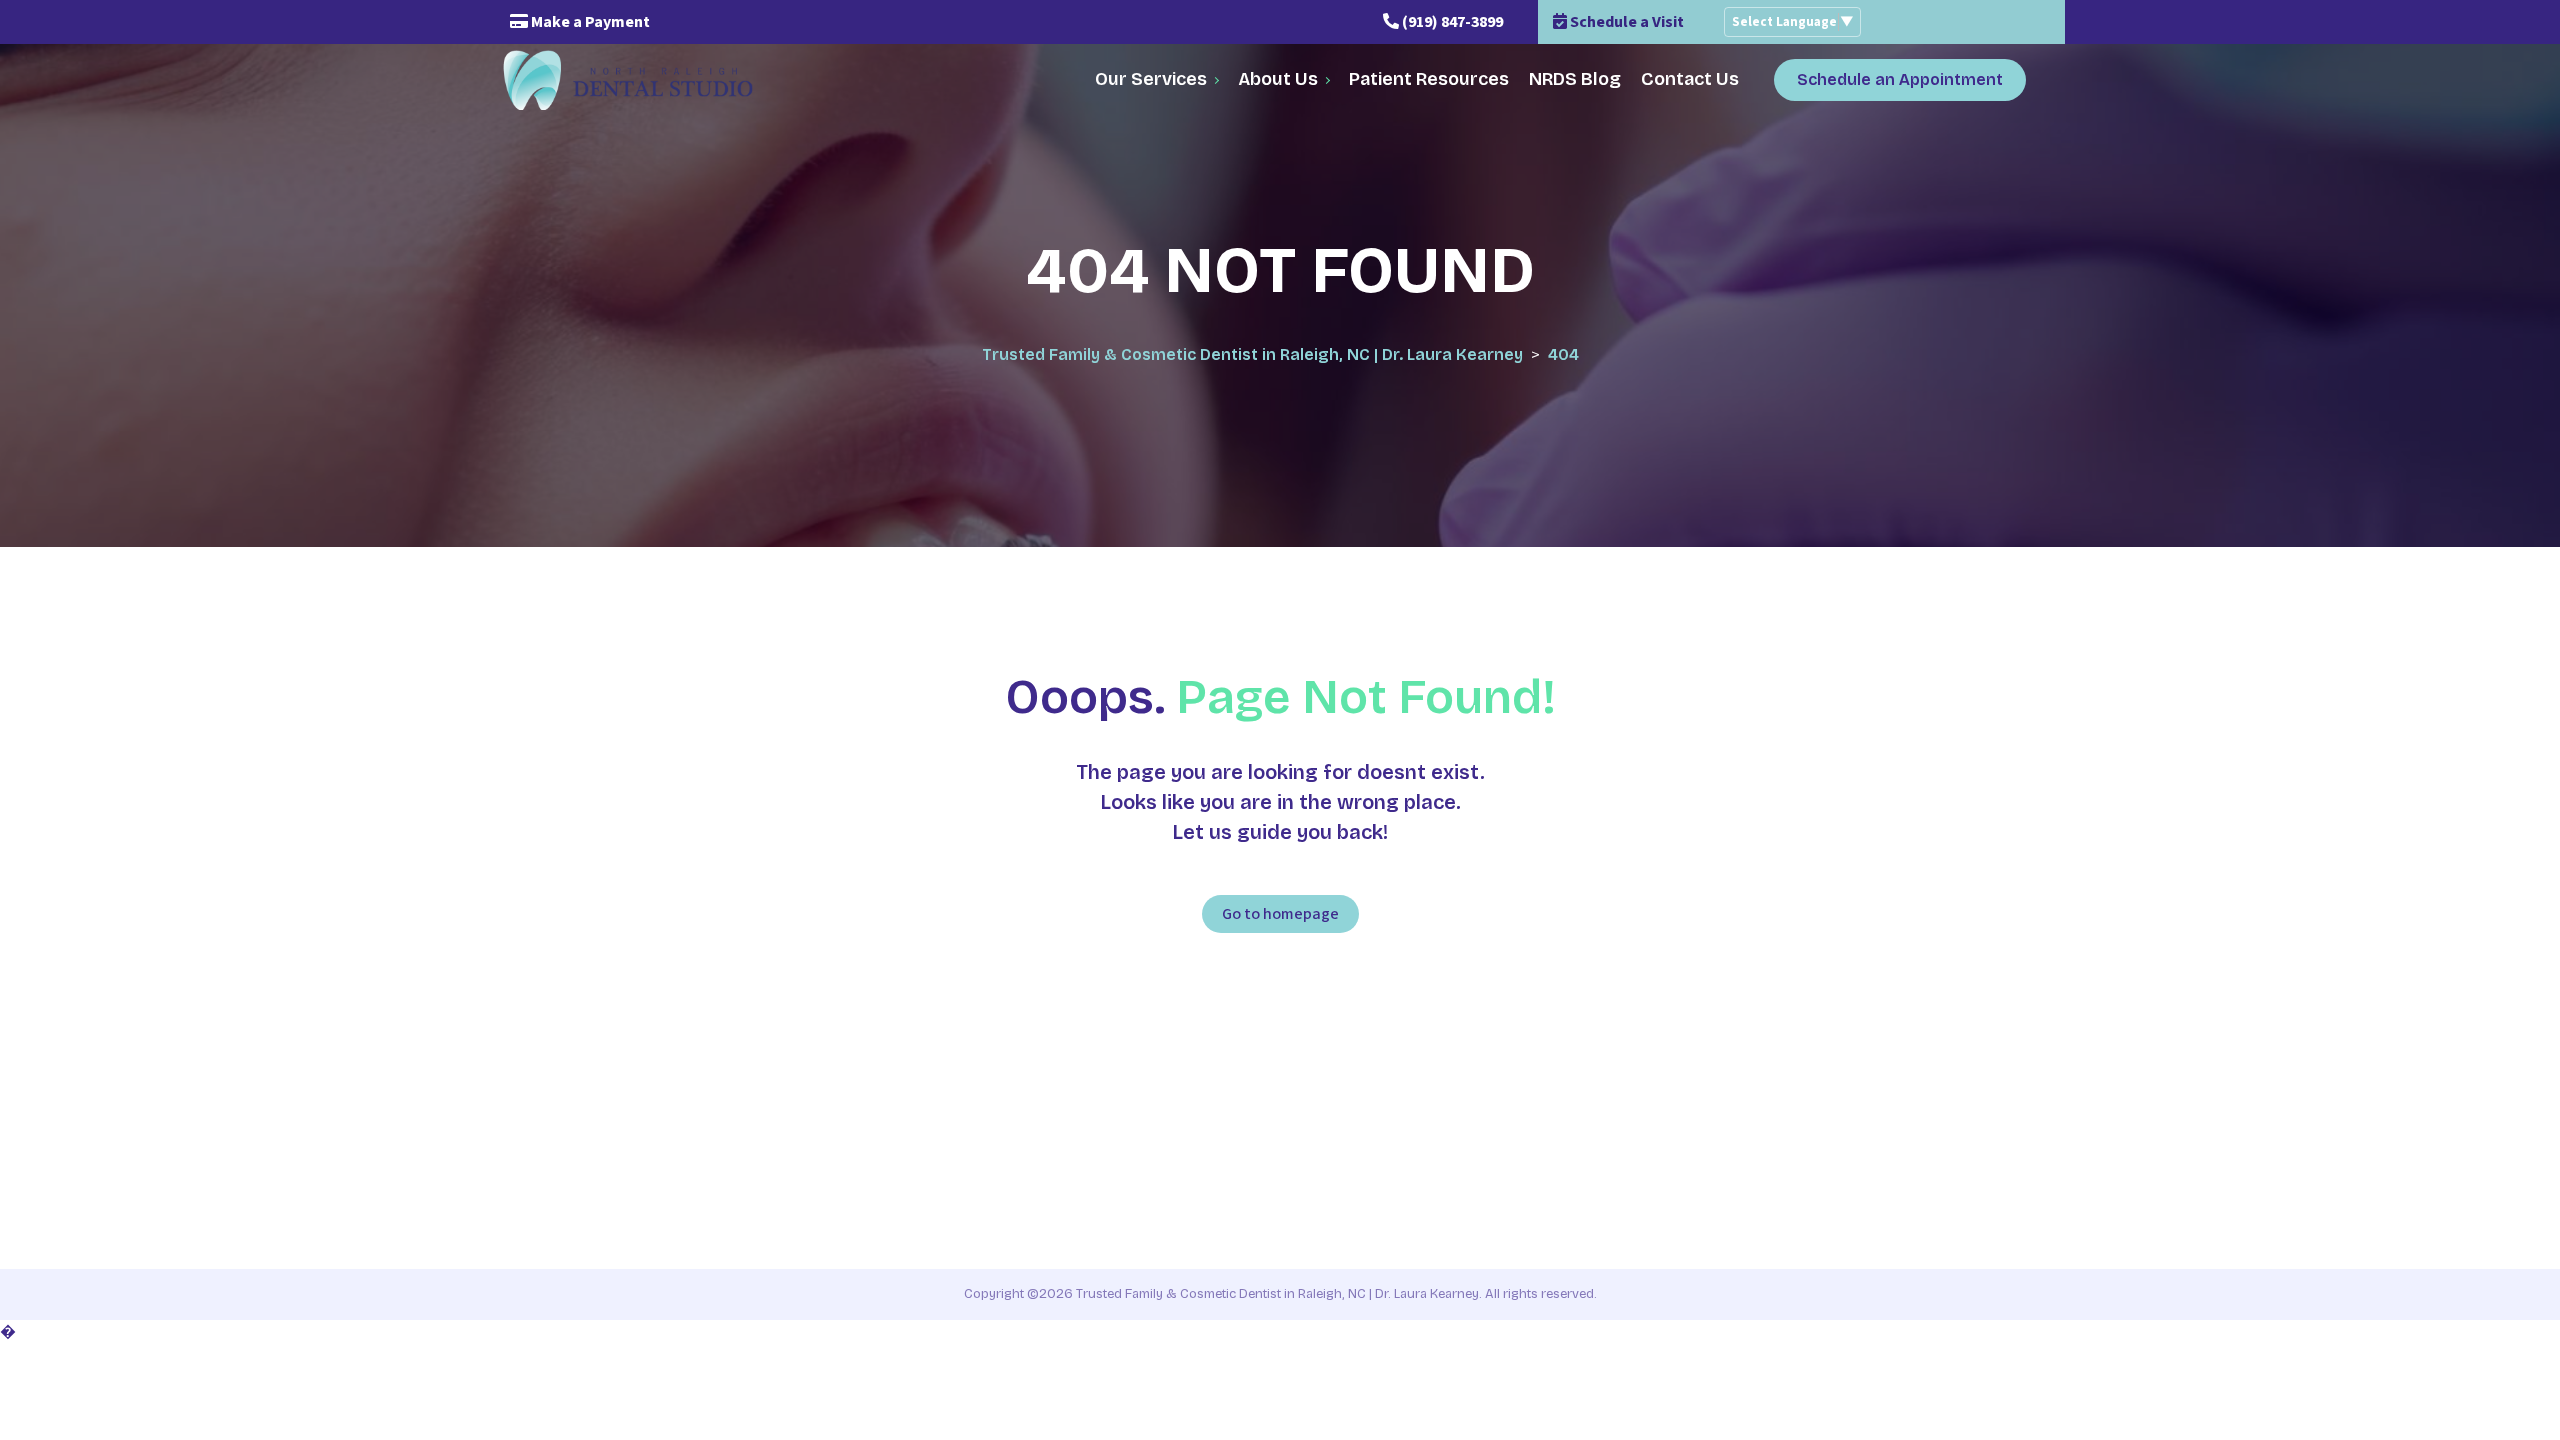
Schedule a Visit (1625, 22)
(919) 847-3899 (1451, 22)
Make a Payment (589, 22)
